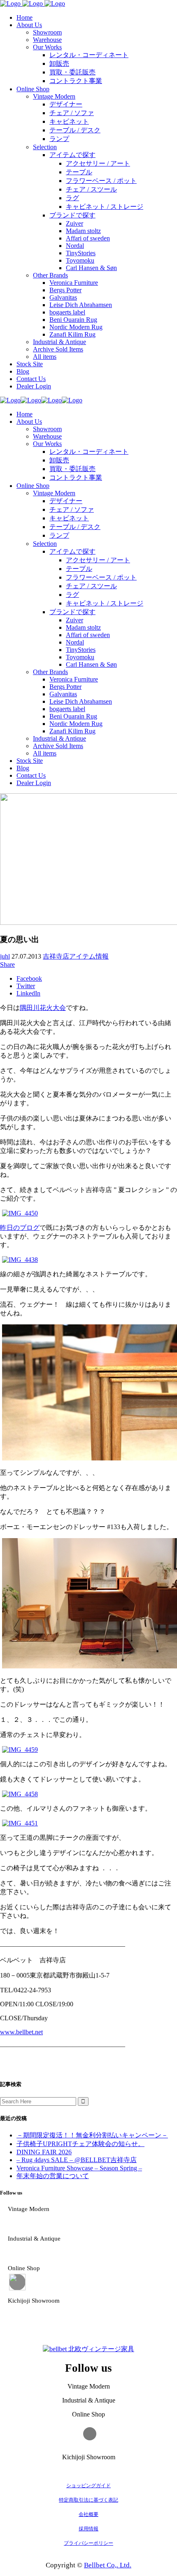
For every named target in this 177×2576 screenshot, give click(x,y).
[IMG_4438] (20, 1260)
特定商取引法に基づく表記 (88, 2500)
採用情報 (88, 2529)
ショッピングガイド (88, 2486)
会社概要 (88, 2514)
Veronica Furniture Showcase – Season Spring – (79, 2168)
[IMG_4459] (20, 1750)
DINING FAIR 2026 (44, 2152)
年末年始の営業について (53, 2176)
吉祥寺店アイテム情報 (76, 956)
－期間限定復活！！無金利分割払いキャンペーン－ (92, 2135)
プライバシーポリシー (88, 2543)
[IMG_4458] (20, 1794)
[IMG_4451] (20, 1823)
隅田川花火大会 (43, 1008)
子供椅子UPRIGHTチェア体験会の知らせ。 (80, 2144)
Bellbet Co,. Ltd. (108, 2565)
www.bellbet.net (21, 2032)
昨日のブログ (20, 1228)
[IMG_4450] (20, 1213)
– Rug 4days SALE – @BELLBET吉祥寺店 (77, 2160)
